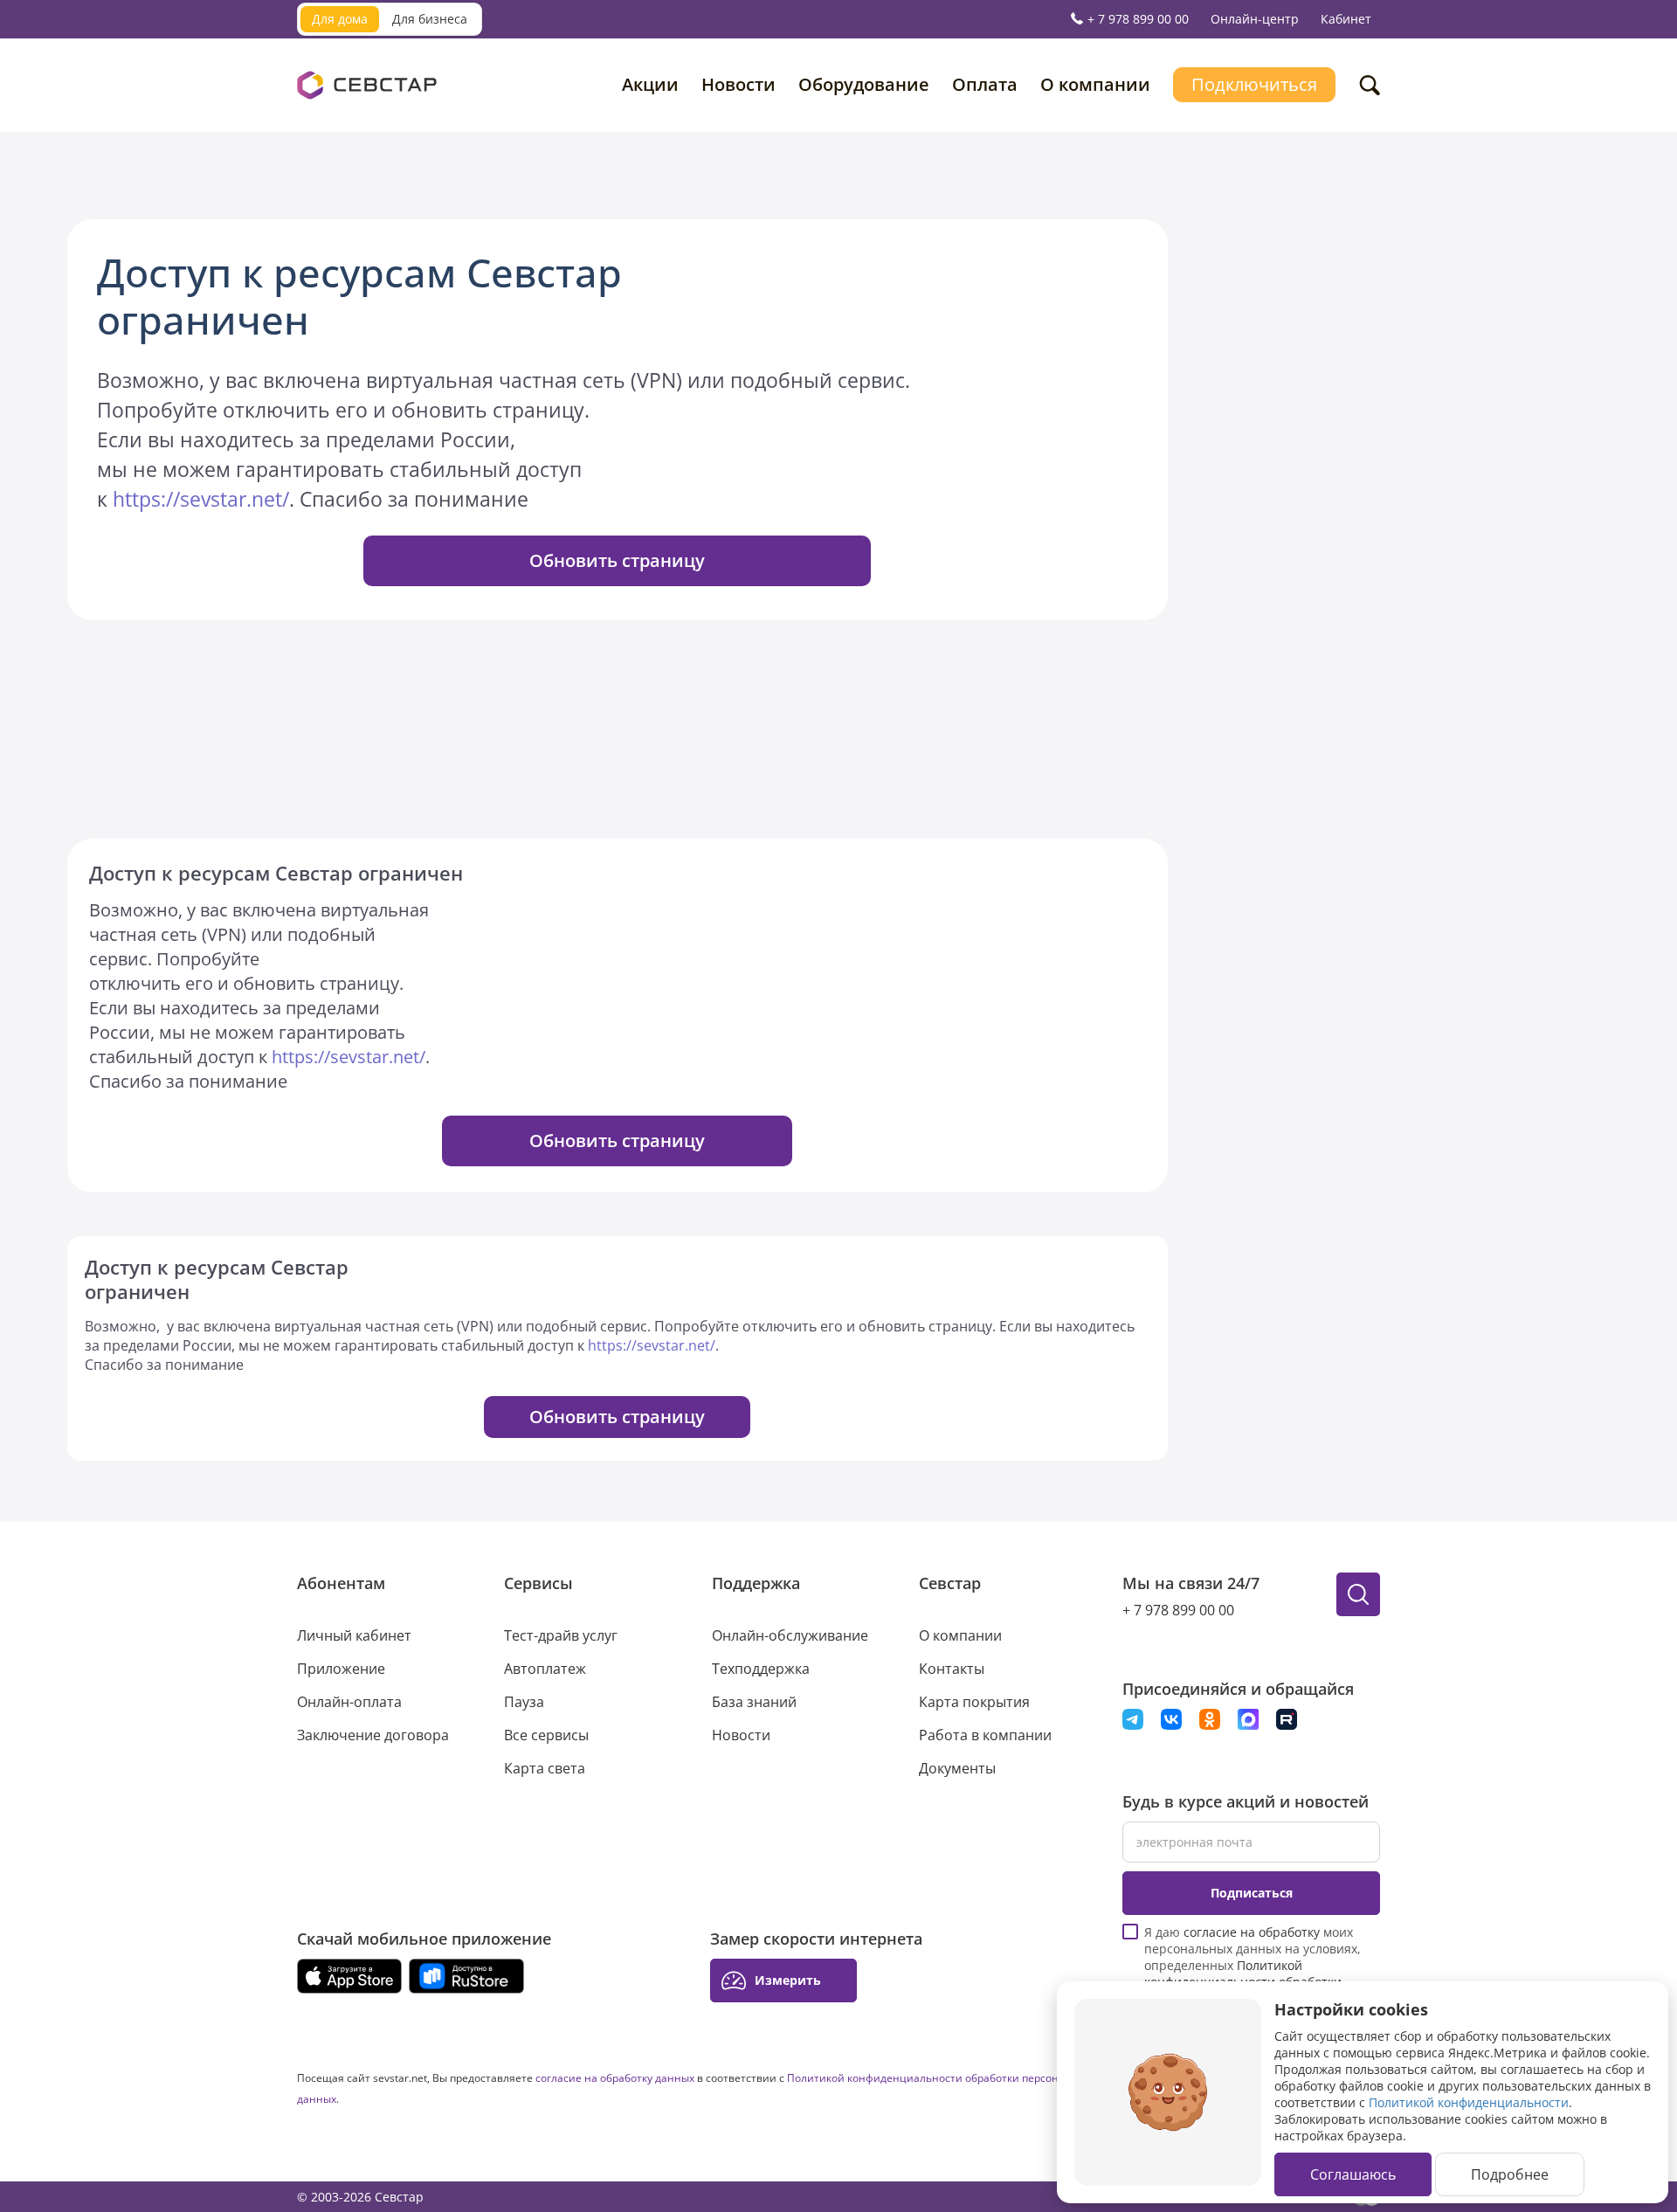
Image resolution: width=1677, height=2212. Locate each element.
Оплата (985, 84)
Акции (650, 84)
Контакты (952, 1669)
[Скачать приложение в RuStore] (466, 1976)
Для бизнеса (430, 19)
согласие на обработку (1252, 1932)
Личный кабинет (354, 1635)
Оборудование (864, 84)
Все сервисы (546, 1735)
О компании (1095, 84)
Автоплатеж (545, 1669)
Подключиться (1254, 84)
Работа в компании (985, 1735)
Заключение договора (373, 1735)
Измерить (788, 1980)
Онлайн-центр (1255, 19)
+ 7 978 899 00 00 (1138, 19)
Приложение (341, 1669)
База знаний (754, 1702)
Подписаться (1252, 1893)
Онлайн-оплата (349, 1702)
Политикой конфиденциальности (1469, 2102)
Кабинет (1346, 19)
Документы (957, 1768)
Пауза (524, 1702)
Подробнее (1510, 2174)
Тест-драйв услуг (561, 1635)
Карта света (545, 1768)
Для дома (340, 19)
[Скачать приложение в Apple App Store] (349, 1976)
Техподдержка (761, 1669)
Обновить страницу (617, 560)
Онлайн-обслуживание (790, 1635)
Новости (738, 84)
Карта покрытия (974, 1702)
